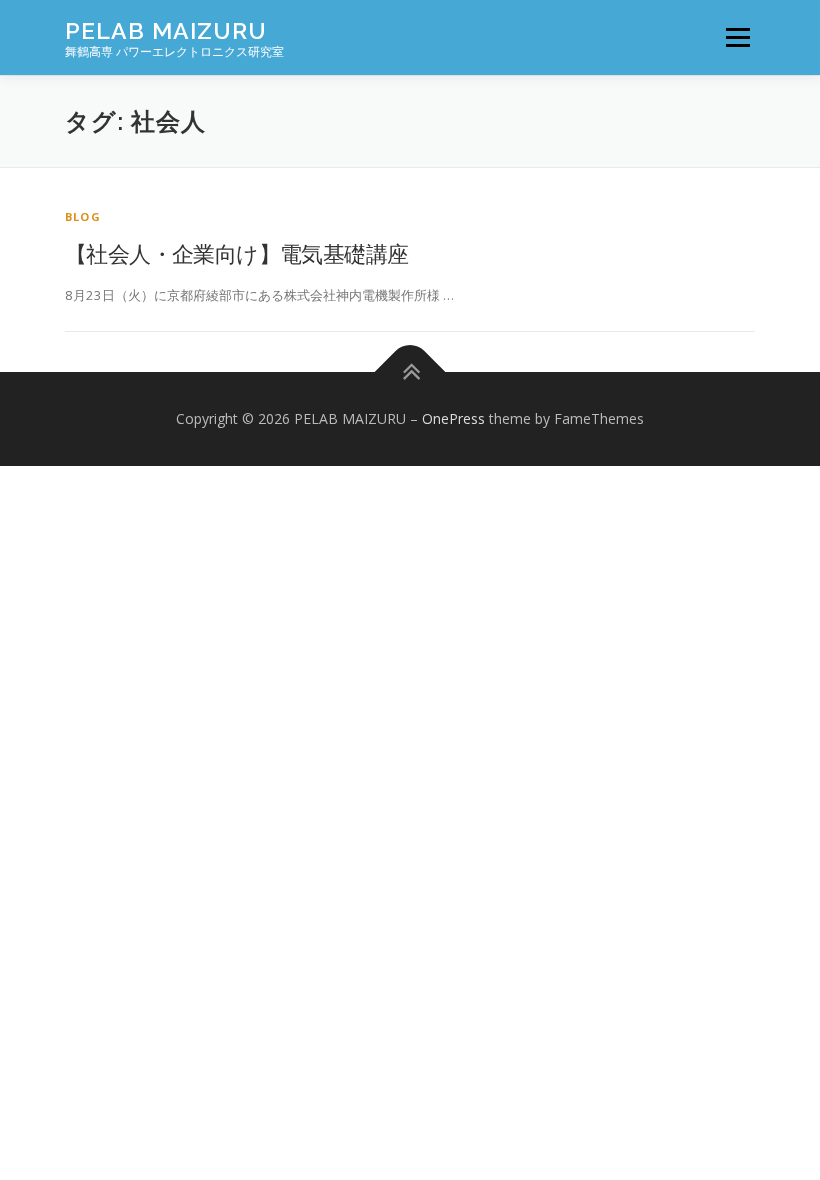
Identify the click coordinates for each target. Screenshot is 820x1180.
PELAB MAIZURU (166, 30)
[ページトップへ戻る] (410, 372)
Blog (83, 216)
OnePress (453, 418)
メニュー (737, 37)
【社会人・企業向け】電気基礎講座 (236, 253)
